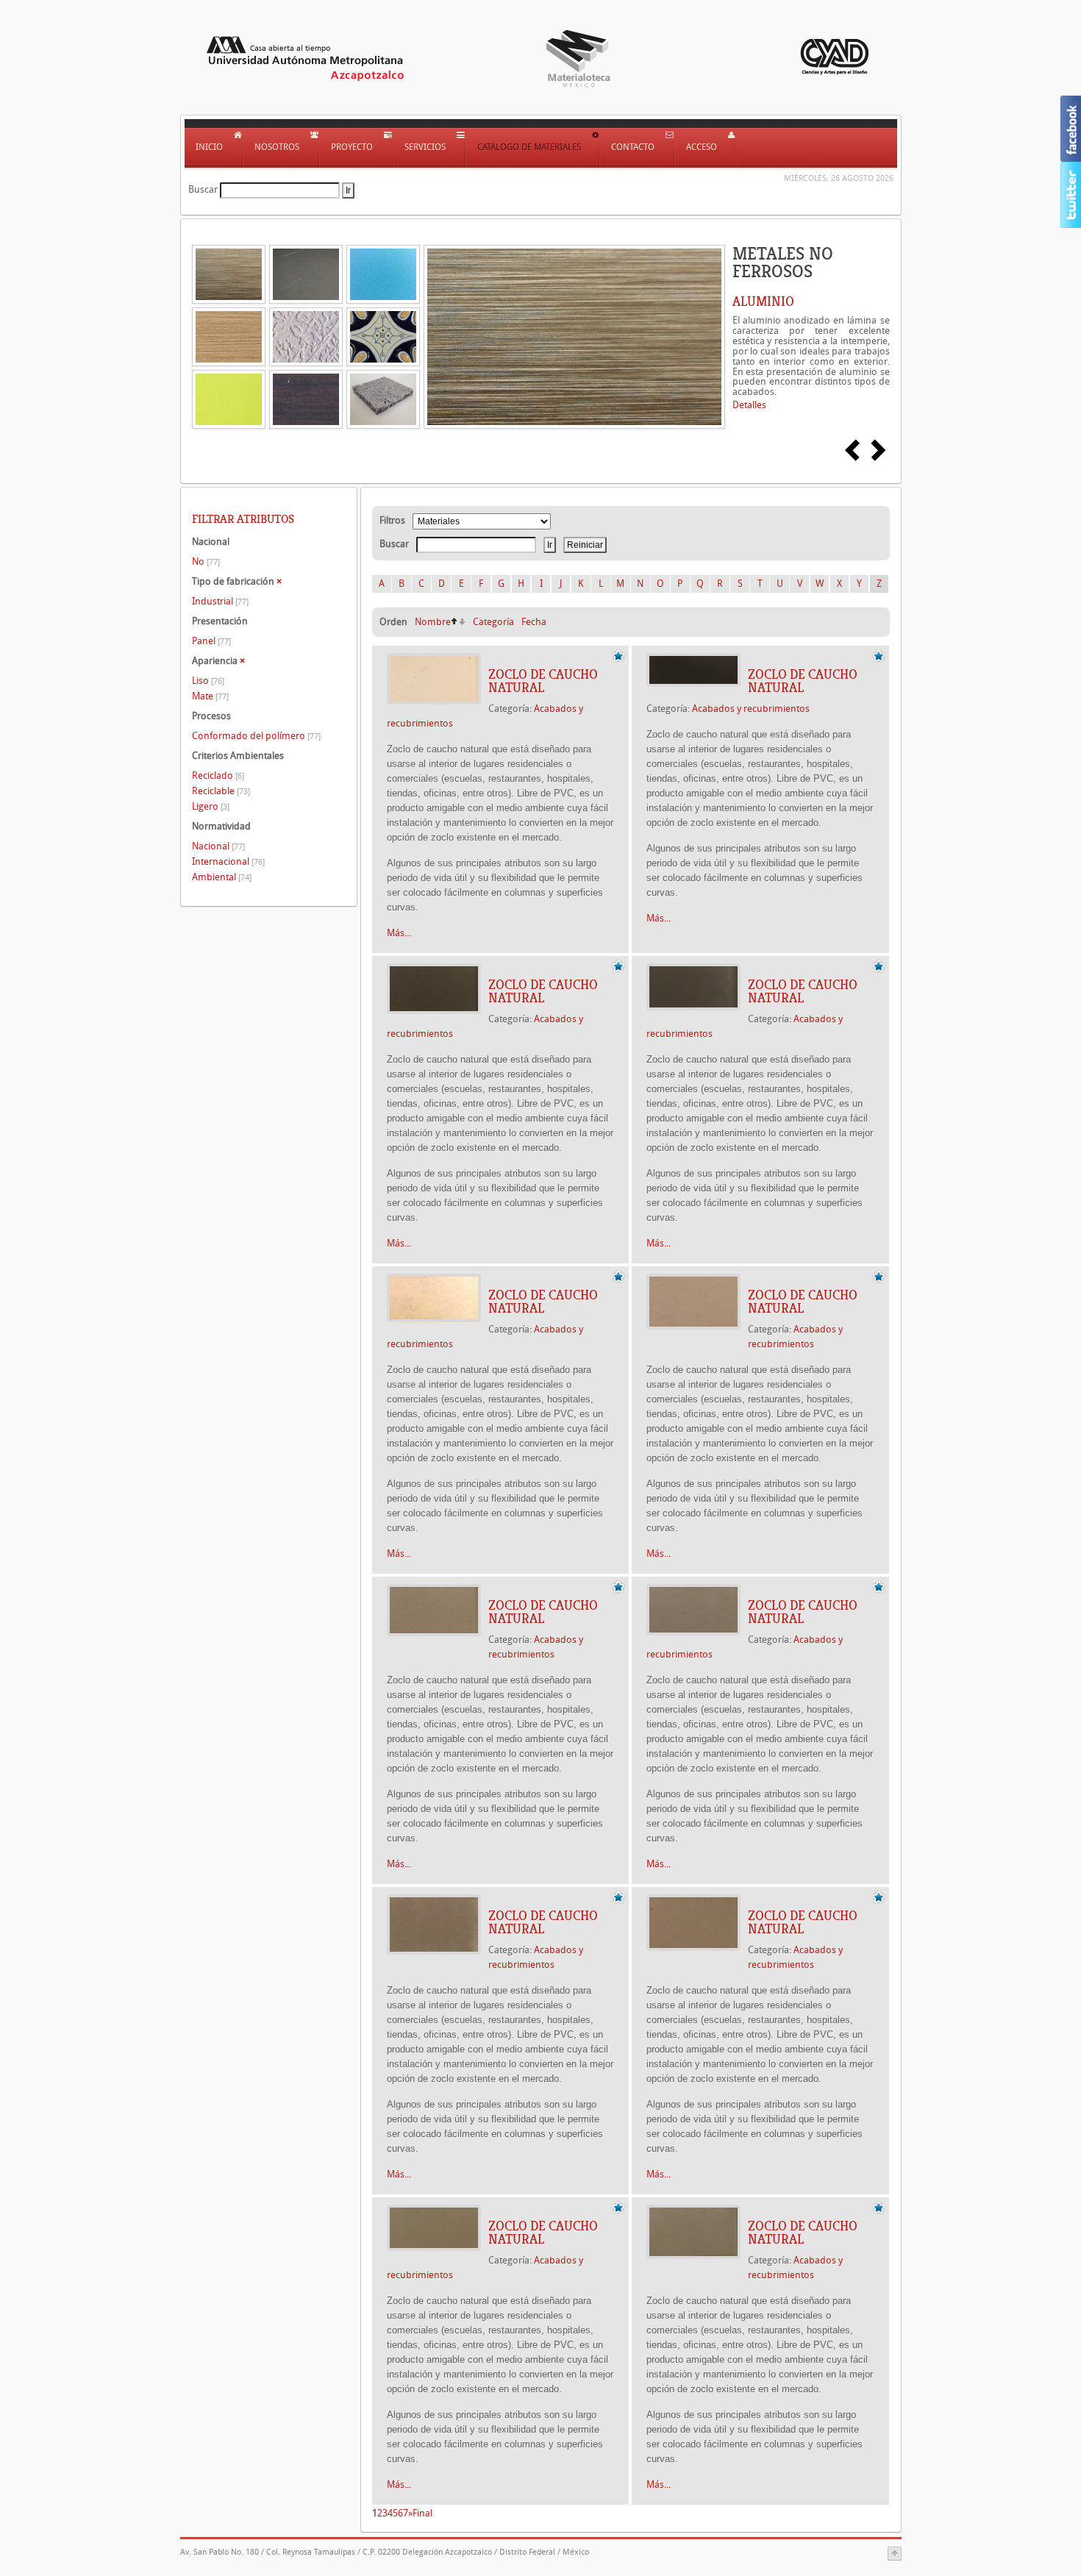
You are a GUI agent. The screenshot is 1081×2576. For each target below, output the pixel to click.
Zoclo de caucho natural (543, 681)
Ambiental (222, 877)
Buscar (203, 189)
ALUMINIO (763, 302)
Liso (208, 681)
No (206, 561)
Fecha (534, 622)
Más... (399, 933)
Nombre (433, 622)
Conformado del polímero (256, 736)
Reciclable (221, 791)
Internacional (228, 861)
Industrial (220, 601)
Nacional (218, 846)
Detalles (749, 405)
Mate (210, 696)
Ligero (211, 806)
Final (422, 2513)
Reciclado (218, 775)
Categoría (493, 622)
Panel (211, 641)
